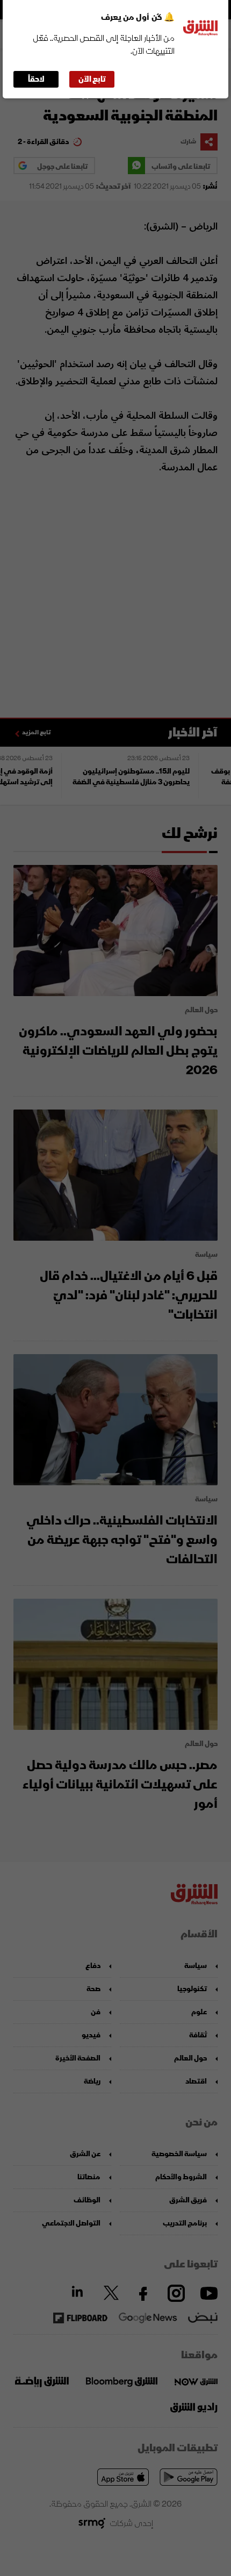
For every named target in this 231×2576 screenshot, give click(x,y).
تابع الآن (92, 79)
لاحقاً (36, 79)
